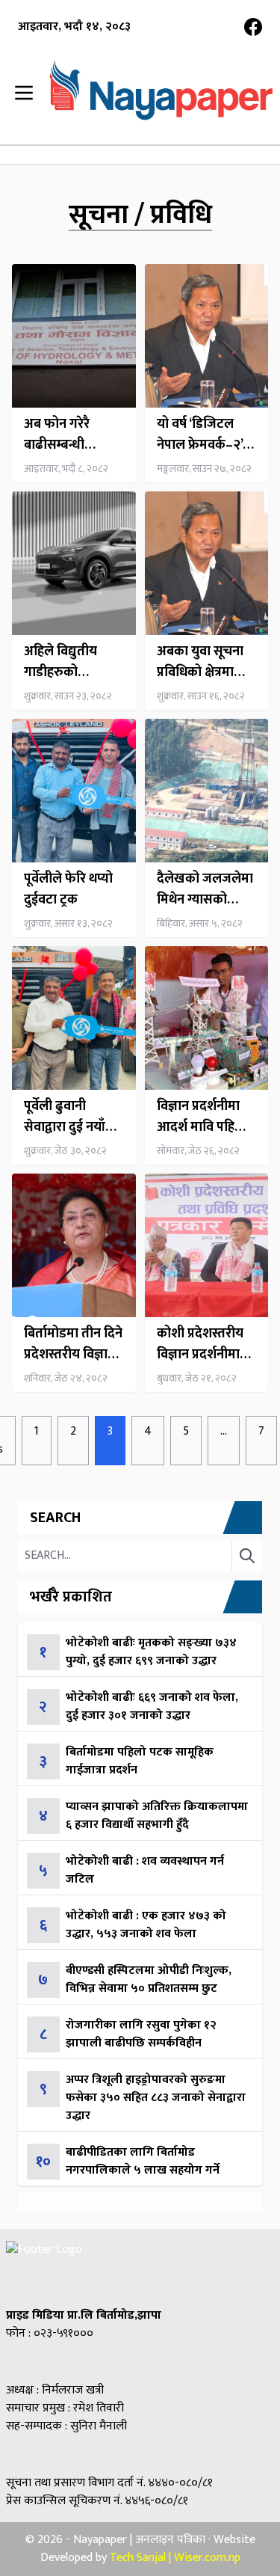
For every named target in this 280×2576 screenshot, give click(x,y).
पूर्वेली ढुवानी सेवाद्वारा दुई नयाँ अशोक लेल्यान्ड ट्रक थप (72, 1117)
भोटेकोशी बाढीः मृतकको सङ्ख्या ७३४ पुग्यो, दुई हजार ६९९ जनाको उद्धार (151, 1652)
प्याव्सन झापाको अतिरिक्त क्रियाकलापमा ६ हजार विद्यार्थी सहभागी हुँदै (157, 1816)
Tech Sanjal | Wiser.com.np (175, 2558)
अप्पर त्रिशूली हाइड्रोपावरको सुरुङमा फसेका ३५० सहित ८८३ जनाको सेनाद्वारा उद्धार (156, 2098)
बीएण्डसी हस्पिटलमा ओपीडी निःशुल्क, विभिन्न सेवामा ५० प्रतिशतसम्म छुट (149, 1979)
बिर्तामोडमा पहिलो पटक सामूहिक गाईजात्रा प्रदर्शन (140, 1761)
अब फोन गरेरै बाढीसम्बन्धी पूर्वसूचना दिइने (60, 435)
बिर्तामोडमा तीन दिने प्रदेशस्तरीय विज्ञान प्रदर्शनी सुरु (73, 1344)
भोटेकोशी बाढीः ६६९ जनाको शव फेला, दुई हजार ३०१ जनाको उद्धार (152, 1706)
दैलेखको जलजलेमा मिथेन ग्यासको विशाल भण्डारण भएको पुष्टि (205, 889)
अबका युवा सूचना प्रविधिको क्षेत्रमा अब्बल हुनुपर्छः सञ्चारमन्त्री (200, 662)
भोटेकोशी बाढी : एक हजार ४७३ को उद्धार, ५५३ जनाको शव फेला (146, 1925)
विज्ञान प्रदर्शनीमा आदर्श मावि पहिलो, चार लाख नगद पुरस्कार (204, 1117)
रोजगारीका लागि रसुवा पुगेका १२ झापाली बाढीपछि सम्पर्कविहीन (141, 2034)
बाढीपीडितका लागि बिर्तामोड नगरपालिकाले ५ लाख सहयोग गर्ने (143, 2161)
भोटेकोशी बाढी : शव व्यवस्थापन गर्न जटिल (145, 1870)
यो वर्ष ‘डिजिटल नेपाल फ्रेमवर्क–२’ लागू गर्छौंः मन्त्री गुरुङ (200, 435)
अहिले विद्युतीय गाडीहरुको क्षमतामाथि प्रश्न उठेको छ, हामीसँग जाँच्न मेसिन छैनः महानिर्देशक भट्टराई (70, 662)
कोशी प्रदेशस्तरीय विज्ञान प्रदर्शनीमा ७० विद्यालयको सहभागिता (200, 1344)
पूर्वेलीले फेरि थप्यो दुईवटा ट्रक (68, 889)
